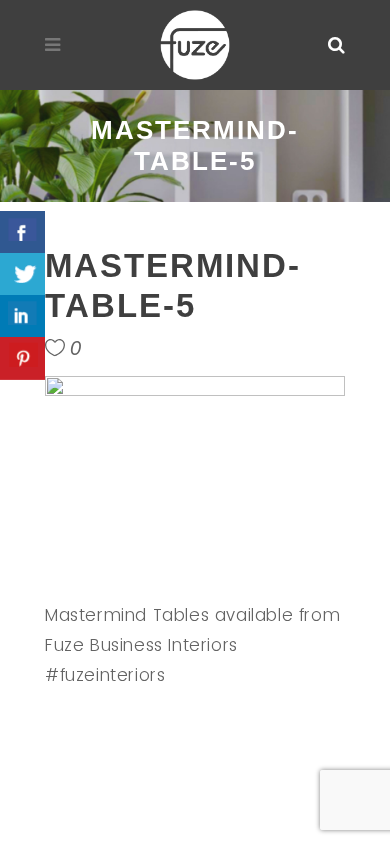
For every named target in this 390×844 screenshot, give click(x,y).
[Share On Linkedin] (22, 316)
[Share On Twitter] (22, 274)
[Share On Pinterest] (22, 358)
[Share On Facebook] (22, 232)
